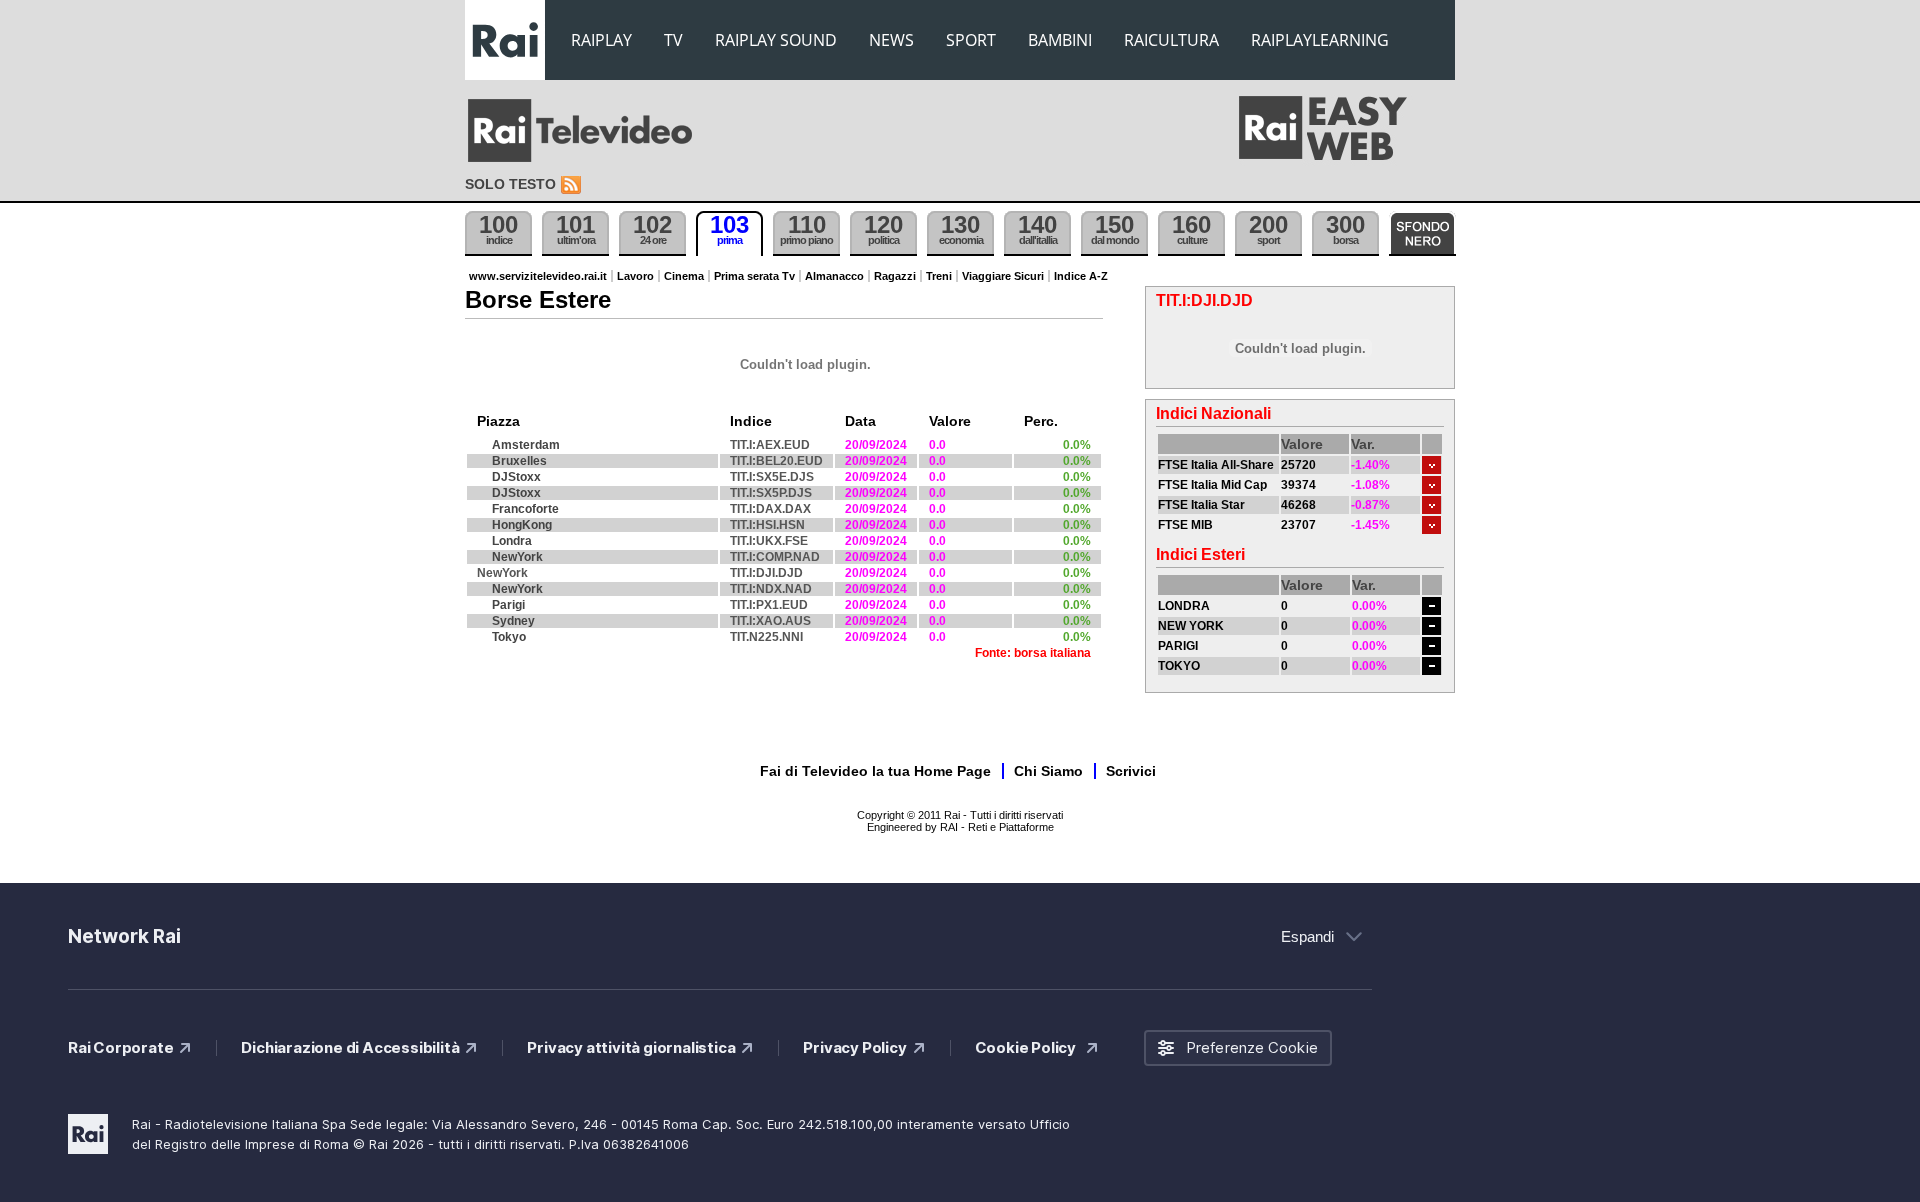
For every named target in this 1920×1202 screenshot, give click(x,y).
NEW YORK (1191, 626)
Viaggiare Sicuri (1003, 276)
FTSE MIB (1185, 525)
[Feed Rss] (573, 185)
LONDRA (1184, 606)
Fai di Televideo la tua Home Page (875, 771)
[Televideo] (590, 131)
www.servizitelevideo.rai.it (538, 276)
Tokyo (509, 637)
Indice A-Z (1081, 276)
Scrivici (1131, 771)
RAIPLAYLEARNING (1320, 40)
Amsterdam (526, 445)
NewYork (517, 557)
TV (673, 40)
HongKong (522, 525)
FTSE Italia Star (1201, 505)
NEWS (891, 40)
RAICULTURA (1171, 40)
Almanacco (834, 276)
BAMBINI (1060, 40)
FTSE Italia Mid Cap (1212, 485)
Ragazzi (895, 276)
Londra (512, 541)
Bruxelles (519, 461)
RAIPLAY (601, 40)
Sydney (513, 621)
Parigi (508, 605)
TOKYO (1179, 666)
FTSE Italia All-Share (1216, 465)
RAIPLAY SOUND (776, 40)
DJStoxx (516, 477)
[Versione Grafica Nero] (1422, 233)
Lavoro (635, 276)
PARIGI (1178, 646)
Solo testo (510, 184)
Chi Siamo (1048, 771)
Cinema (684, 276)
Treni (939, 276)
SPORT (971, 40)
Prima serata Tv (754, 276)
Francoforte (525, 509)
